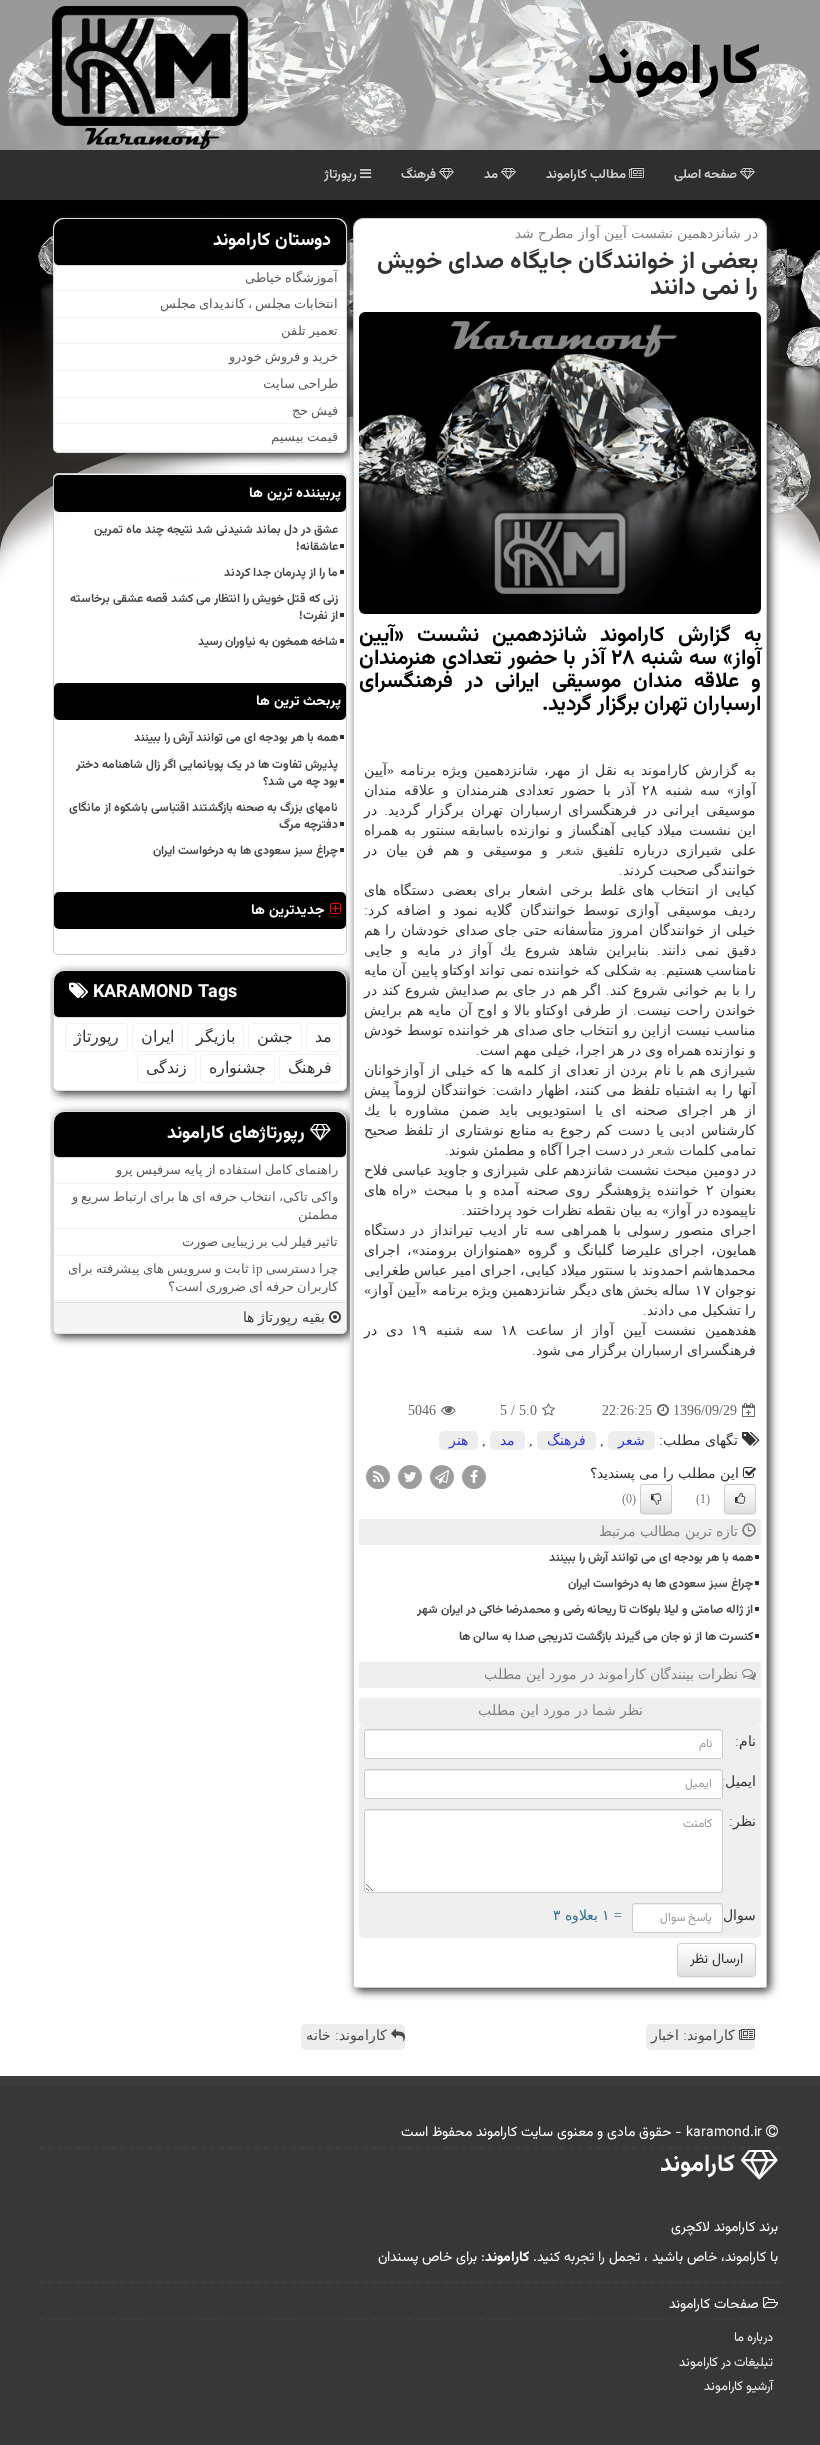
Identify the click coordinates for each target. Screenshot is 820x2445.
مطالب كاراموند (587, 175)
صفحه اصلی (707, 175)
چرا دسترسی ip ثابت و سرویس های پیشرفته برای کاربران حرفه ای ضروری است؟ (203, 1278)
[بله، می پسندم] (740, 1499)
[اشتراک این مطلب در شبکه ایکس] (410, 1476)
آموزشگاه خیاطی (291, 277)
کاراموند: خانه (348, 2035)
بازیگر (215, 1036)
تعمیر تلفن (309, 330)
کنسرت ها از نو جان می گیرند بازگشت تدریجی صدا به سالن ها (606, 1637)
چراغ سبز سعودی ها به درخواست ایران (660, 1584)
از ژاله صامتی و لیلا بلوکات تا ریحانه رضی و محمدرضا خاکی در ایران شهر (585, 1610)
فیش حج (315, 410)
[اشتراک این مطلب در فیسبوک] (474, 1476)
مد (492, 175)
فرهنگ (420, 175)
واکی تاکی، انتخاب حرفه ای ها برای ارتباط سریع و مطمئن (205, 1206)
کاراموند (673, 69)
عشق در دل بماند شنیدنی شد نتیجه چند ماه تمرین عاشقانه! (216, 538)
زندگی (166, 1067)
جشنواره (237, 1067)
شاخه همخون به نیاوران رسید (268, 642)
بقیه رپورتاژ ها (286, 1317)
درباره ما (753, 2338)
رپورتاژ (342, 175)
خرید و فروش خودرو (283, 356)
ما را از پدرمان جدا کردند (281, 573)
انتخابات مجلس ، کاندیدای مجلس (249, 303)
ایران (157, 1036)
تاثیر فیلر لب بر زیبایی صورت (260, 1241)
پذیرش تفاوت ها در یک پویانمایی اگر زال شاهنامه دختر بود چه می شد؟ (207, 773)
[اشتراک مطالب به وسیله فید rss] (378, 1476)
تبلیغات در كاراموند (726, 2363)
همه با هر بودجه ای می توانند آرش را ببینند (651, 1558)
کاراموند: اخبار (695, 2035)
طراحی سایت (300, 383)
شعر (570, 850)
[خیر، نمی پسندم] (656, 1499)
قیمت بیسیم (304, 436)
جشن (275, 1036)
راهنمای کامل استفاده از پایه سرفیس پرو (227, 1169)
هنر (458, 1440)
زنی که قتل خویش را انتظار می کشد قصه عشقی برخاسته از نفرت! (204, 607)
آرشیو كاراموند (738, 2387)
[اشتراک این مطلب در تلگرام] (442, 1476)
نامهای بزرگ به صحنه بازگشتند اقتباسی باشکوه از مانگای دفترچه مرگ (203, 816)
